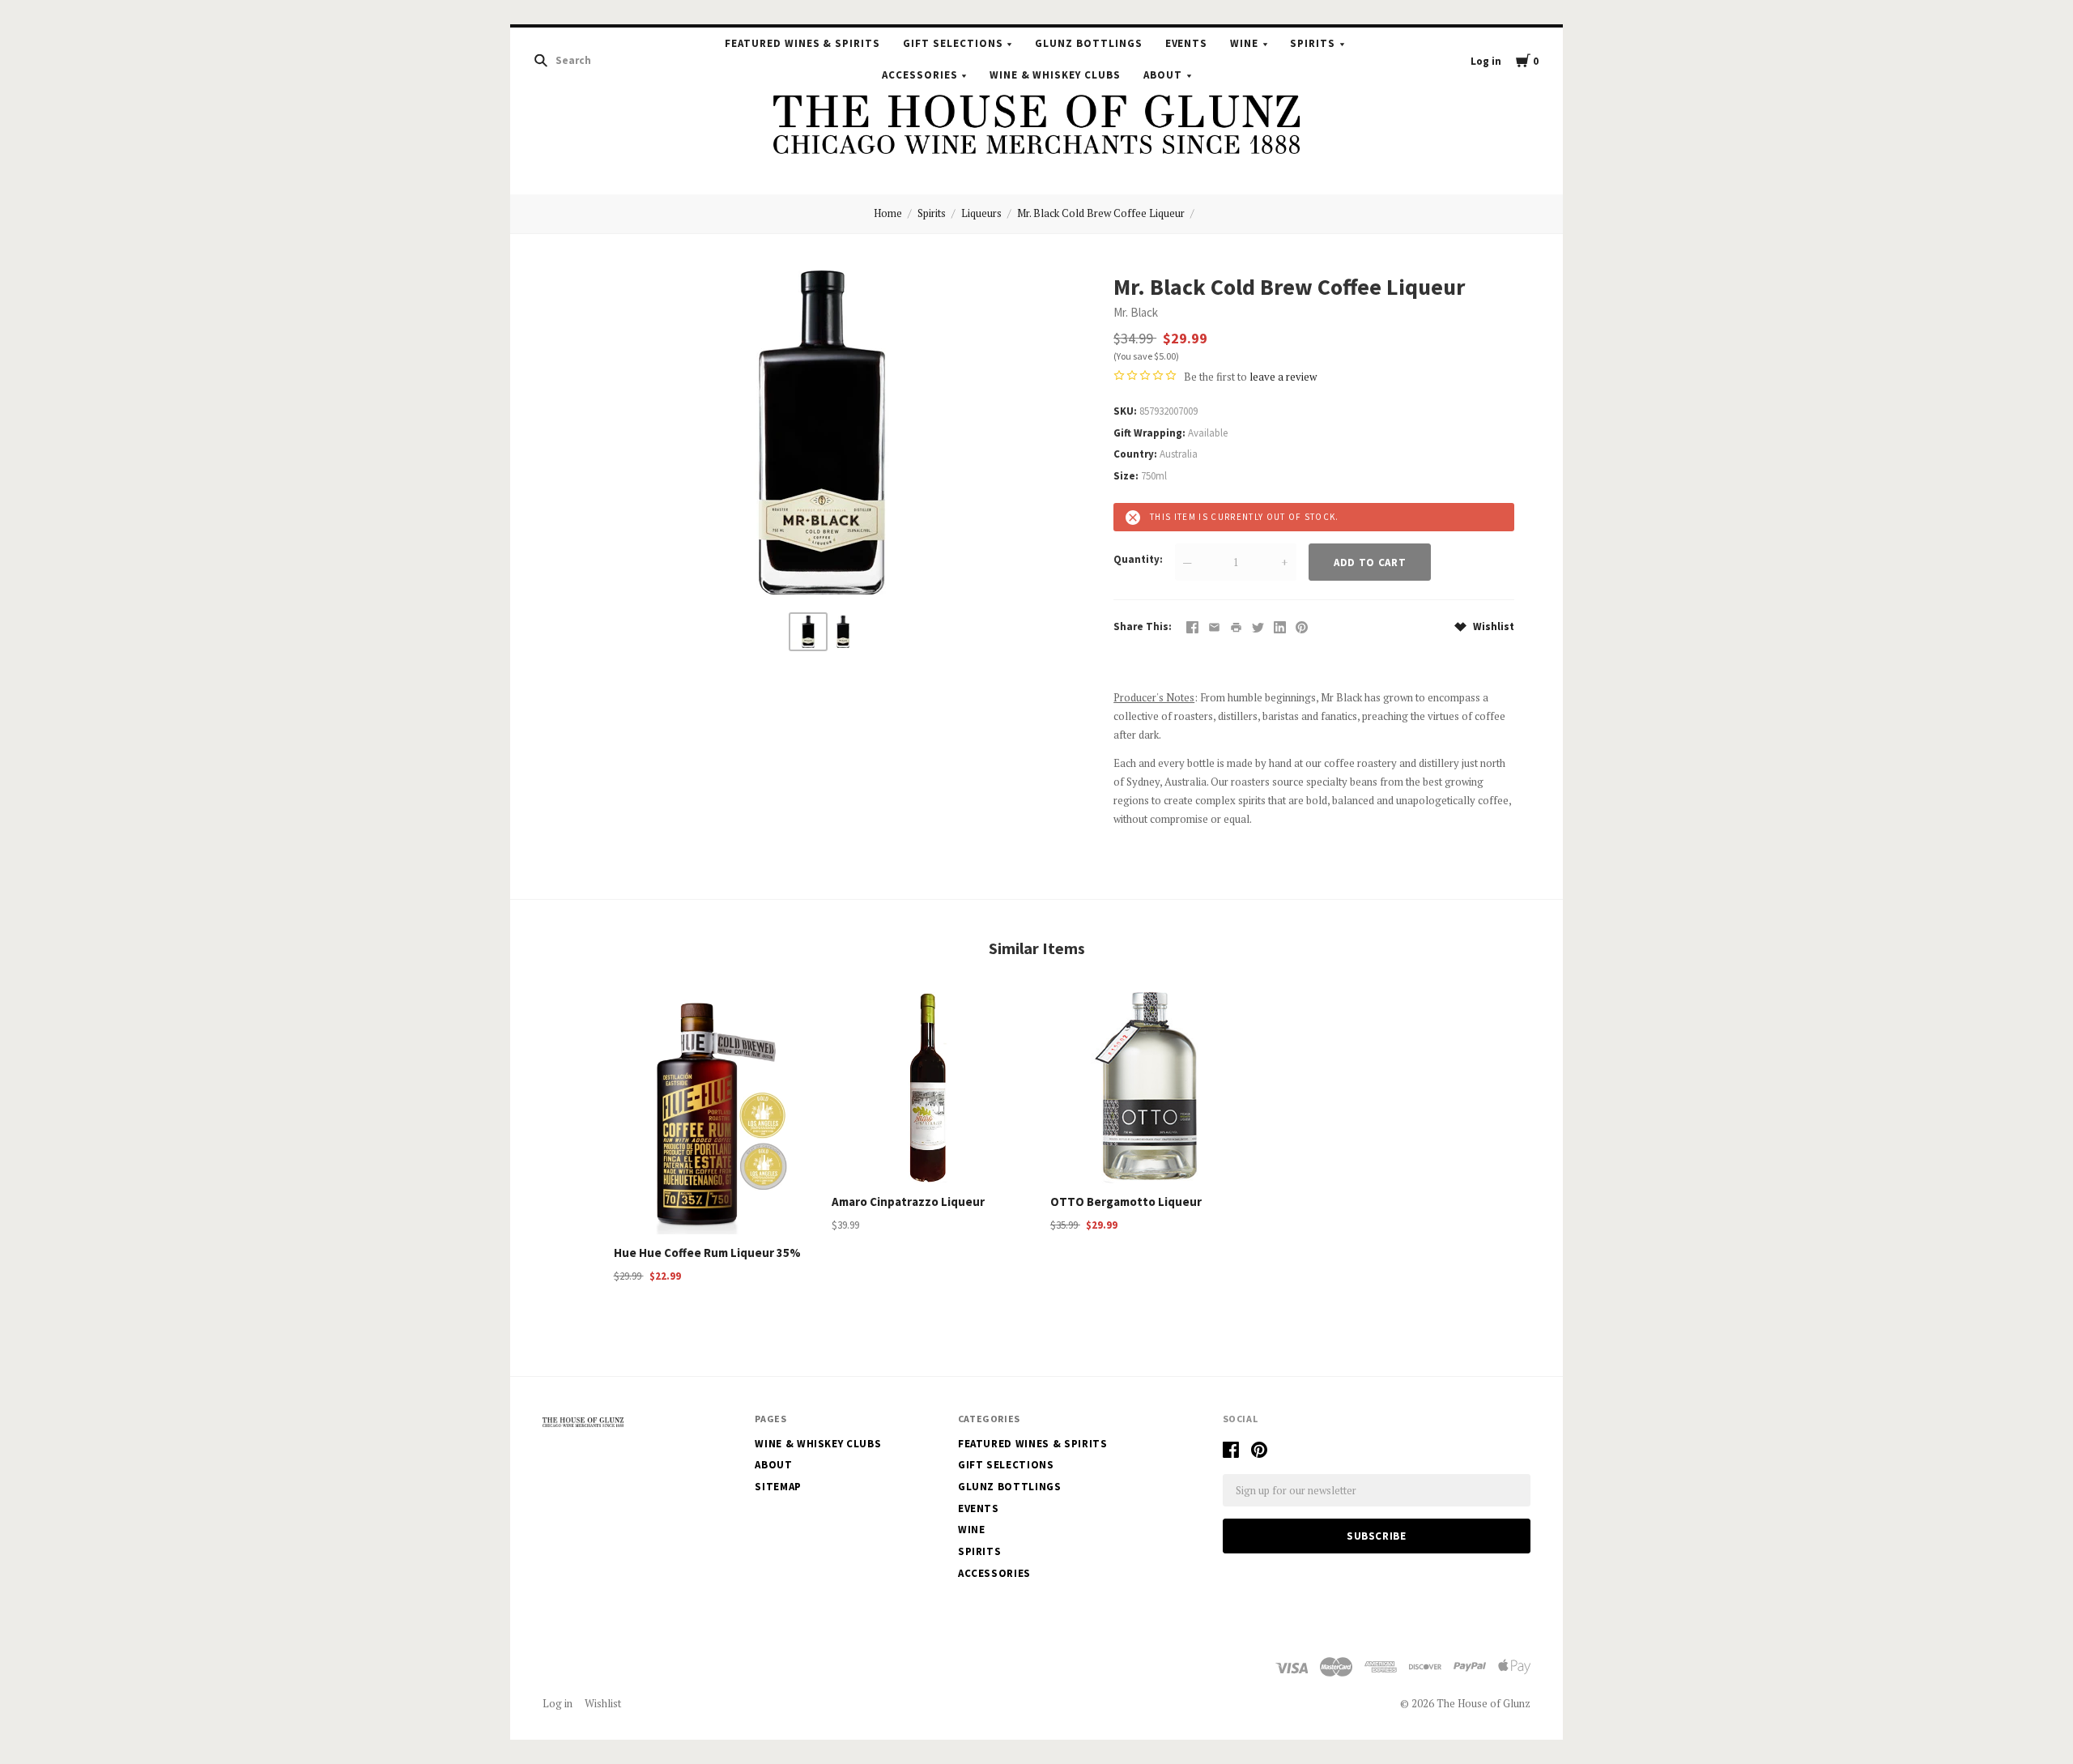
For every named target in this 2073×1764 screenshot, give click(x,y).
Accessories (920, 75)
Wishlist (1492, 626)
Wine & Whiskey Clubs (1056, 75)
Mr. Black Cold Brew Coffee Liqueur (1101, 213)
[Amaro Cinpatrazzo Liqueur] (927, 1088)
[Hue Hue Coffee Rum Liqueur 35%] (709, 1113)
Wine (1244, 43)
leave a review (1283, 377)
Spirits (1313, 43)
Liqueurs (981, 213)
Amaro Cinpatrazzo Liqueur (908, 1202)
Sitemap (778, 1487)
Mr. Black (1136, 312)
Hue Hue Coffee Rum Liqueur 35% (707, 1253)
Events (1187, 43)
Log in (1486, 61)
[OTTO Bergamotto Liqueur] (1146, 1088)
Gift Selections (953, 43)
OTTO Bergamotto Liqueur (1126, 1202)
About (1163, 75)
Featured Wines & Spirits (802, 43)
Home (888, 213)
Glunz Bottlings (1089, 43)
